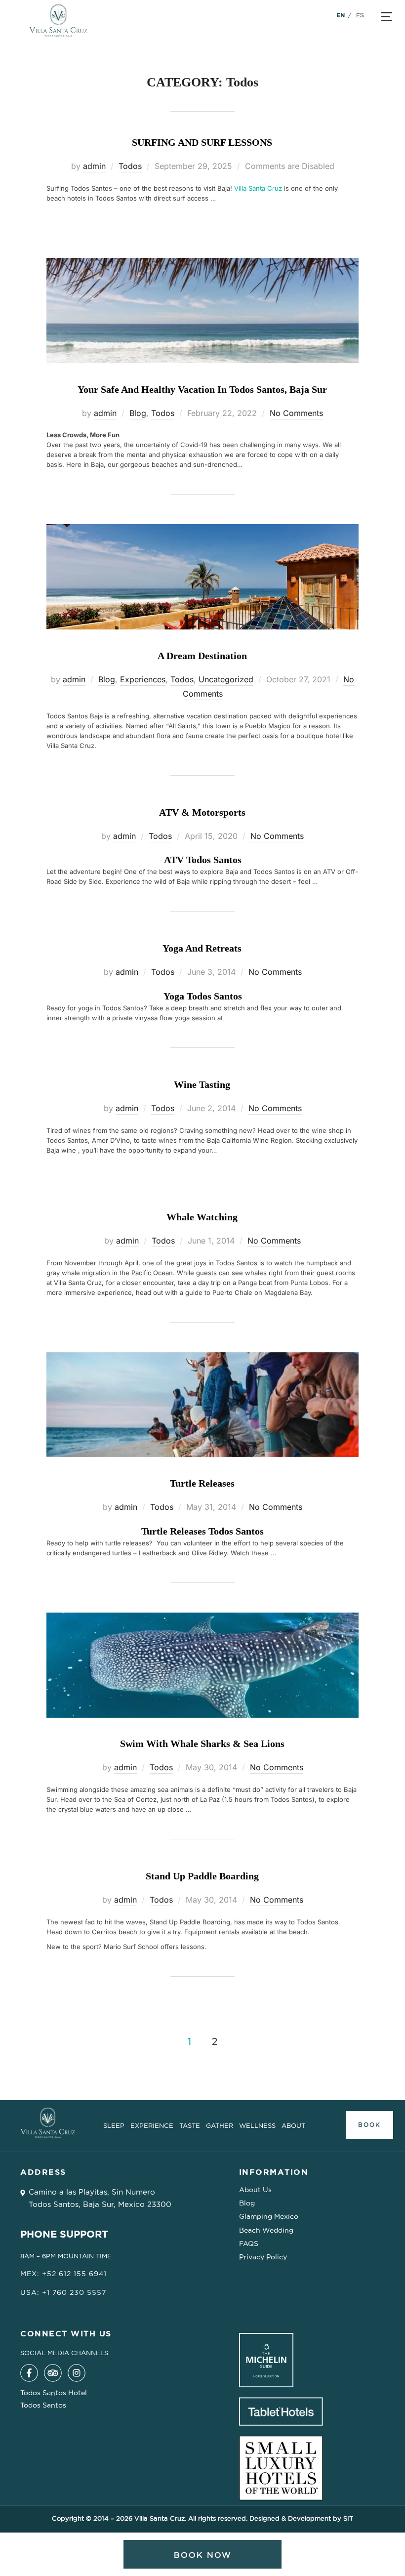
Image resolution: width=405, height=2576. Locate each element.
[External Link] (29, 2379)
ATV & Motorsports (202, 812)
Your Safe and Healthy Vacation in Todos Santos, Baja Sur (202, 389)
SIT (348, 2518)
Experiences (143, 679)
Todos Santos (43, 2405)
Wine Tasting (202, 1084)
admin (94, 166)
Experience (152, 2125)
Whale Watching (202, 1217)
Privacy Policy (263, 2257)
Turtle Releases (202, 1483)
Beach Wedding (266, 2230)
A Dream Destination (202, 656)
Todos (130, 166)
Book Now (203, 2555)
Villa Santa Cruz (258, 188)
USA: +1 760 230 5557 (63, 2292)
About (293, 2125)
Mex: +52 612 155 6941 (63, 2274)
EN (341, 15)
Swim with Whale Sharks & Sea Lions (202, 1744)
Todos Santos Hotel (54, 2393)
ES (360, 15)
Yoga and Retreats (202, 948)
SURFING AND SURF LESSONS (202, 142)
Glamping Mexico (269, 2216)
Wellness (257, 2125)
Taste (190, 2125)
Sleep (114, 2125)
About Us (255, 2190)
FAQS (249, 2244)
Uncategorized (226, 679)
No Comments (296, 413)
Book (369, 2125)
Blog (138, 413)
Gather (220, 2125)
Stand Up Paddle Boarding (202, 1876)
